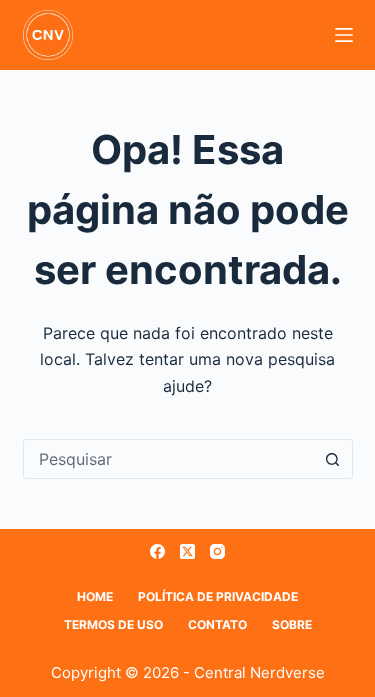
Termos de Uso (113, 624)
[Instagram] (217, 551)
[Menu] (344, 35)
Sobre (292, 624)
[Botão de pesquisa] (333, 459)
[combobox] (169, 459)
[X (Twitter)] (187, 551)
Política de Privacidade (218, 596)
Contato (217, 624)
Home (95, 596)
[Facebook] (157, 551)
